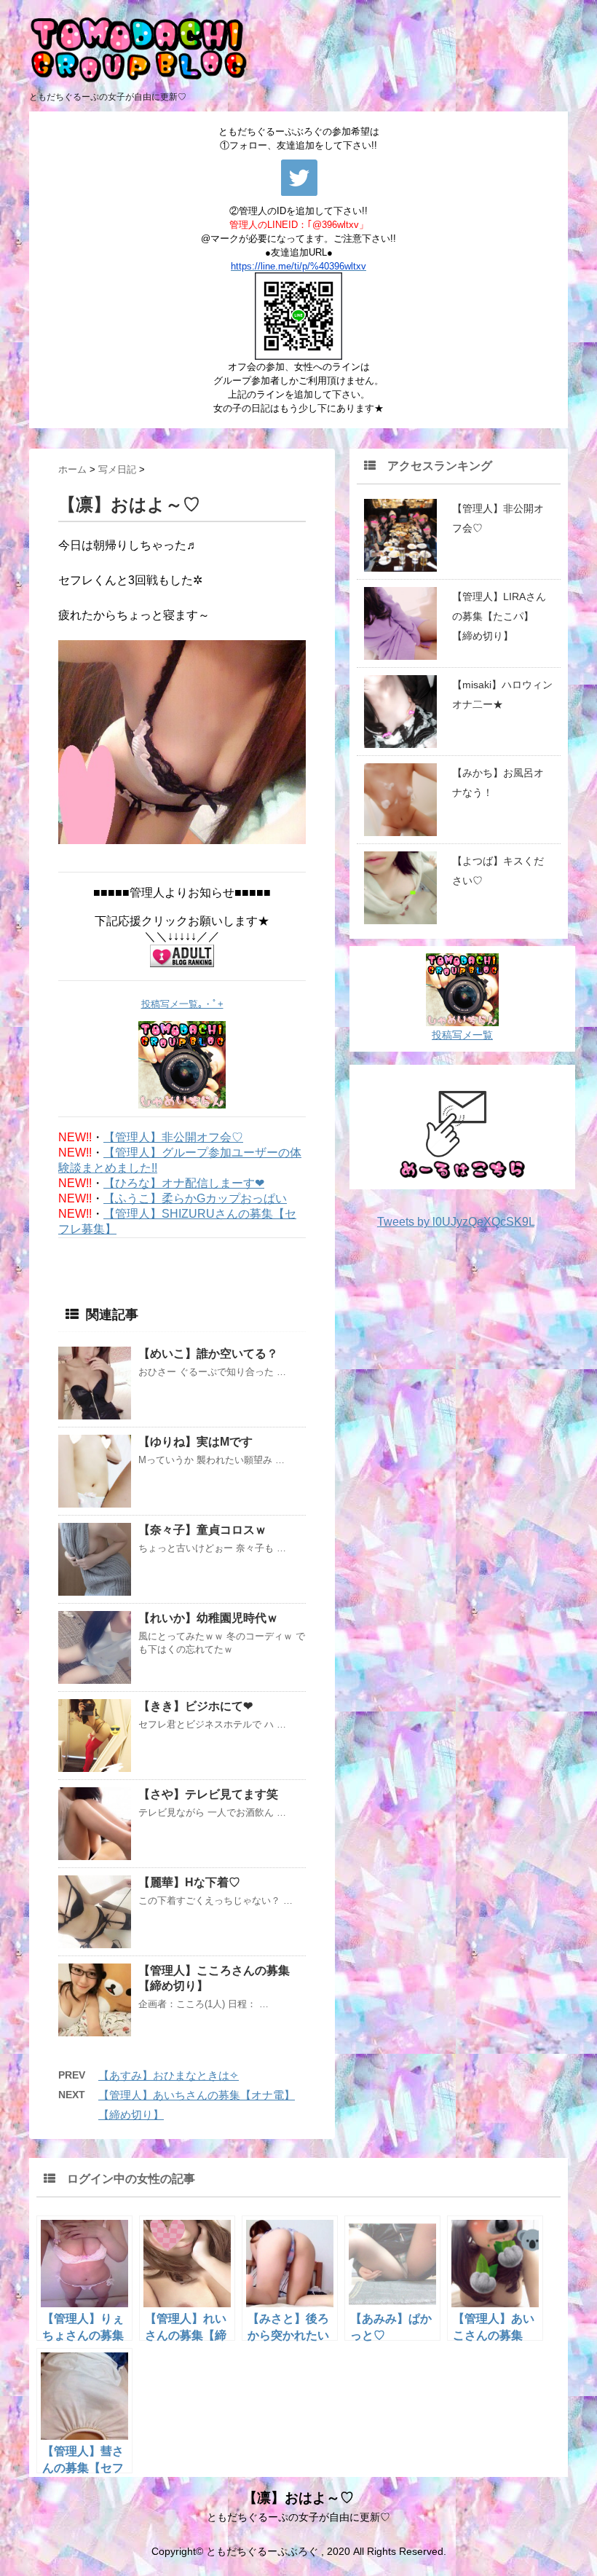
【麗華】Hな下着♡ (189, 1882)
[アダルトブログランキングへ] (182, 956)
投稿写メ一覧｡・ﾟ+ (182, 1004)
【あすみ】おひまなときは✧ (169, 2075)
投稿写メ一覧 (462, 1035)
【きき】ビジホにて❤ (195, 1706)
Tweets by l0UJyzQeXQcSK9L (456, 1222)
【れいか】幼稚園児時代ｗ (208, 1618)
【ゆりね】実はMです (195, 1442)
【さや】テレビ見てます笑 (208, 1794)
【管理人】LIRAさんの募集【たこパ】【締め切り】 (499, 616)
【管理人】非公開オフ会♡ (173, 1137)
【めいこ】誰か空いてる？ (208, 1354)
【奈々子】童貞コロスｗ (202, 1530)
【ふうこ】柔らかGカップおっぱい (195, 1198)
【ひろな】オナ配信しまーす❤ (184, 1183)
